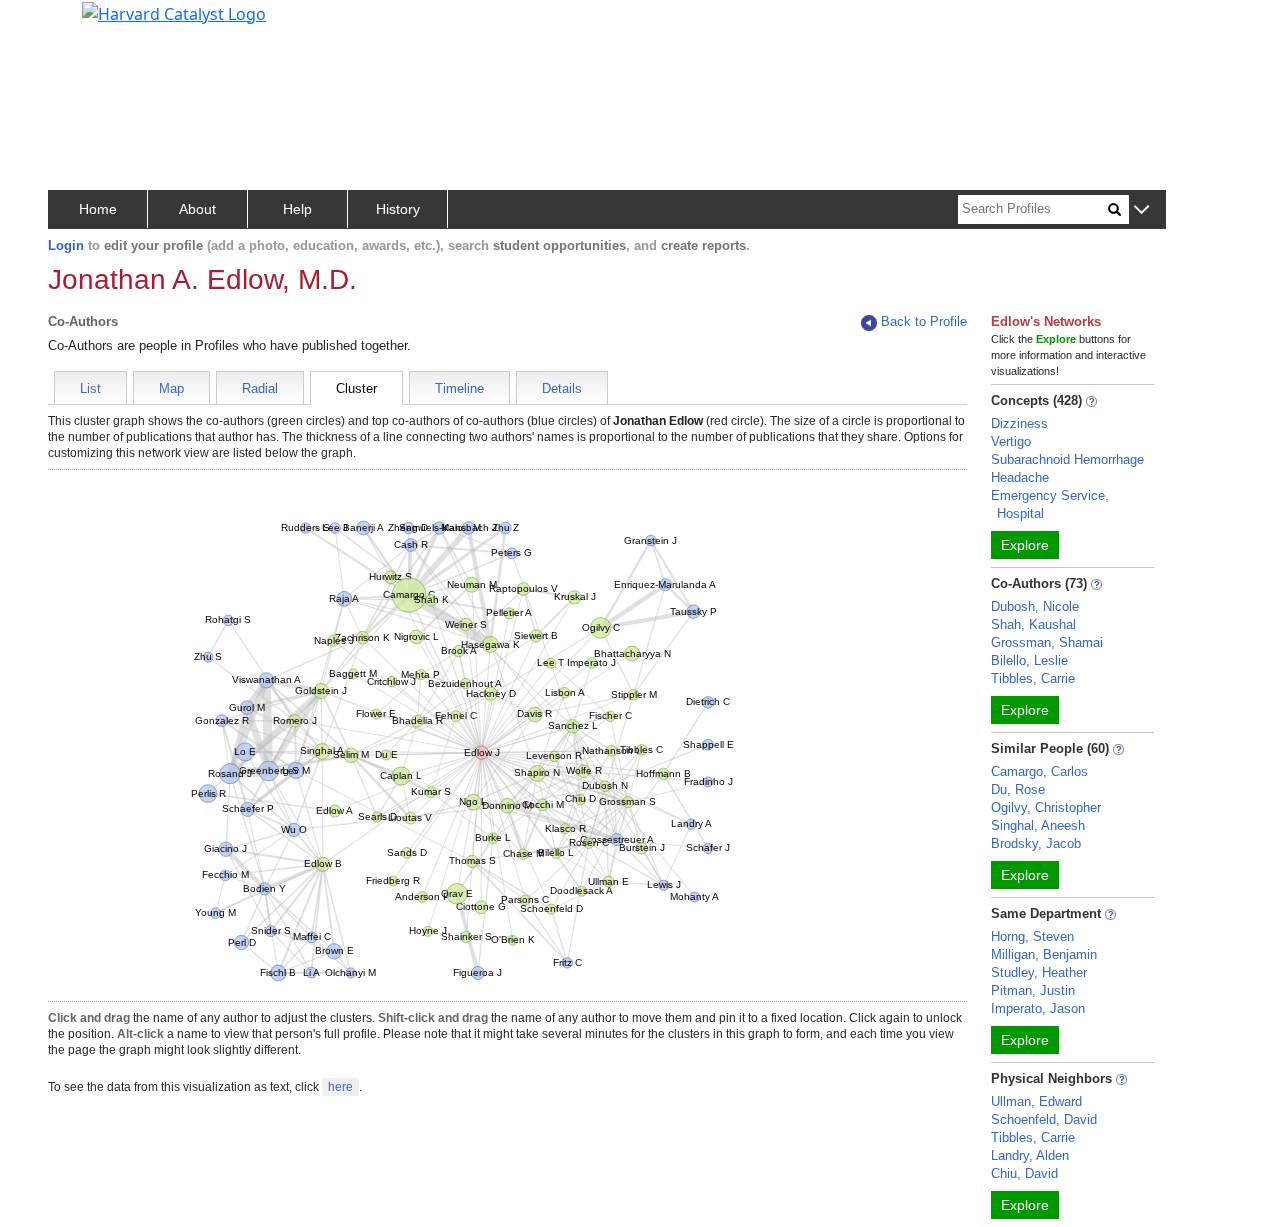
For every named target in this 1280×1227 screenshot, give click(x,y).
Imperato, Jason (1038, 1008)
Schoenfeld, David (1044, 1119)
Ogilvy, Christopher (1046, 807)
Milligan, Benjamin (1044, 954)
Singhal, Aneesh (1038, 825)
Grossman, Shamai (1047, 642)
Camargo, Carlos (1039, 771)
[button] (1141, 210)
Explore (1025, 545)
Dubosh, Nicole (1035, 606)
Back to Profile (924, 321)
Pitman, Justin (1033, 990)
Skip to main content (83, 24)
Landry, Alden (1030, 1155)
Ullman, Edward (1036, 1101)
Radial (260, 388)
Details (562, 388)
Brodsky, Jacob (1036, 843)
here (340, 1087)
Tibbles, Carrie (1033, 678)
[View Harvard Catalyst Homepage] (174, 12)
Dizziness (1019, 423)
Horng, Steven (1032, 936)
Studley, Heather (1039, 972)
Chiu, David (1024, 1173)
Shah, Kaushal (1033, 624)
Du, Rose (1018, 789)
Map (171, 388)
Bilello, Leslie (1029, 660)
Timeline (459, 388)
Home (98, 209)
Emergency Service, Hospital (1050, 504)
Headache (1020, 477)
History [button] (398, 209)
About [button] (197, 209)
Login (66, 245)
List (90, 388)
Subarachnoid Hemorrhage (1067, 459)
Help (297, 209)
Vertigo (1011, 441)
